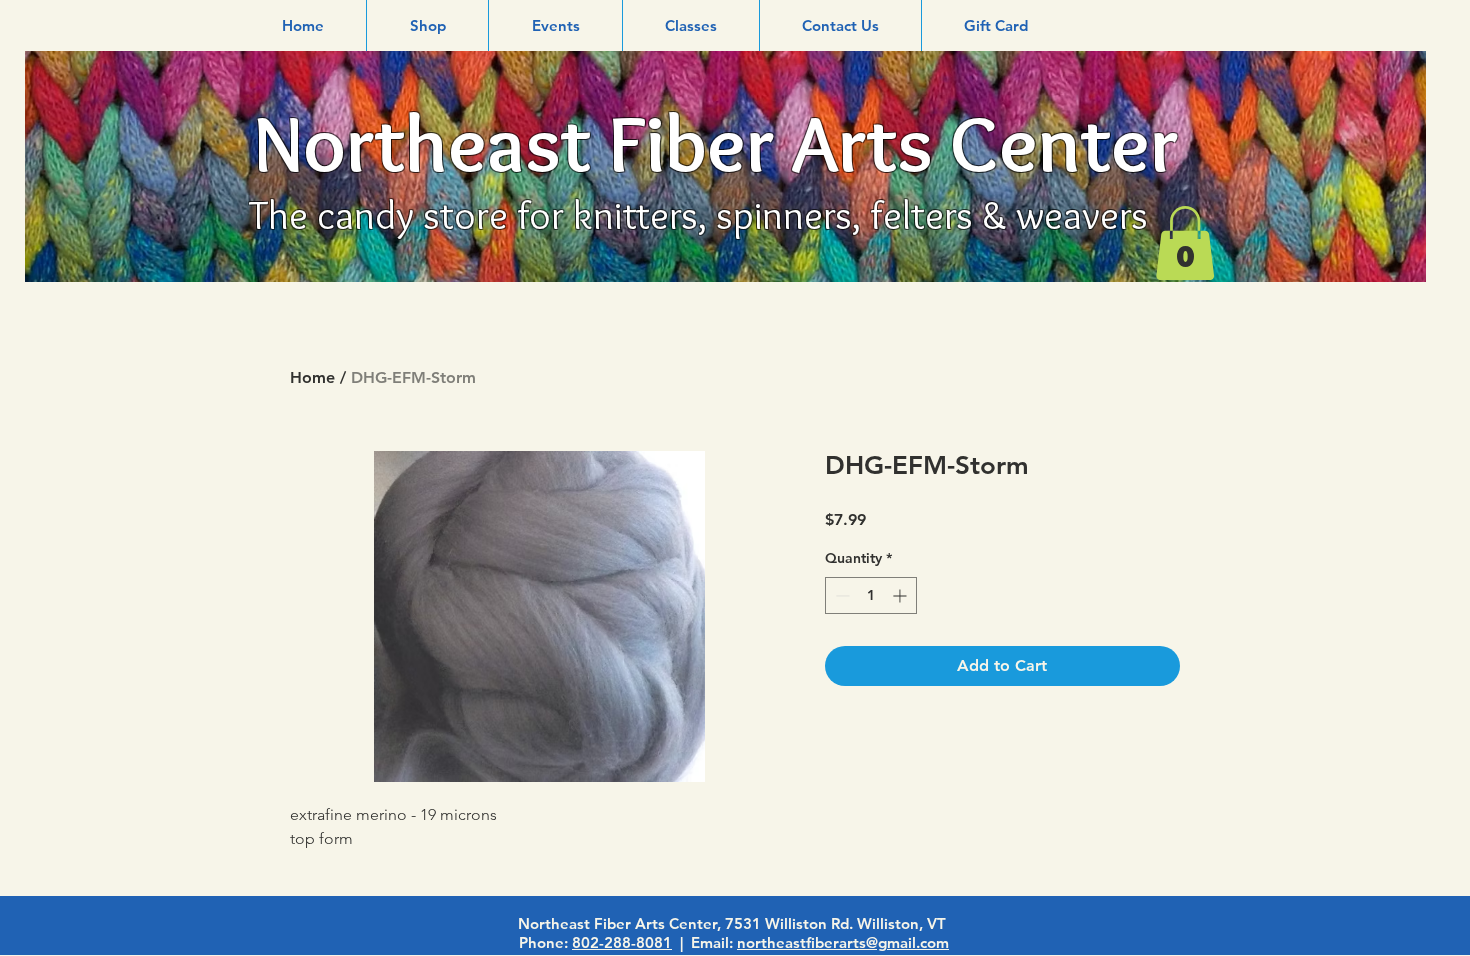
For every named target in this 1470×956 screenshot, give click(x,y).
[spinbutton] (871, 595)
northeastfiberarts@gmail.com (843, 942)
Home (312, 377)
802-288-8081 (622, 942)
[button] (427, 25)
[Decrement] (840, 595)
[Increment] (901, 595)
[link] (1185, 243)
